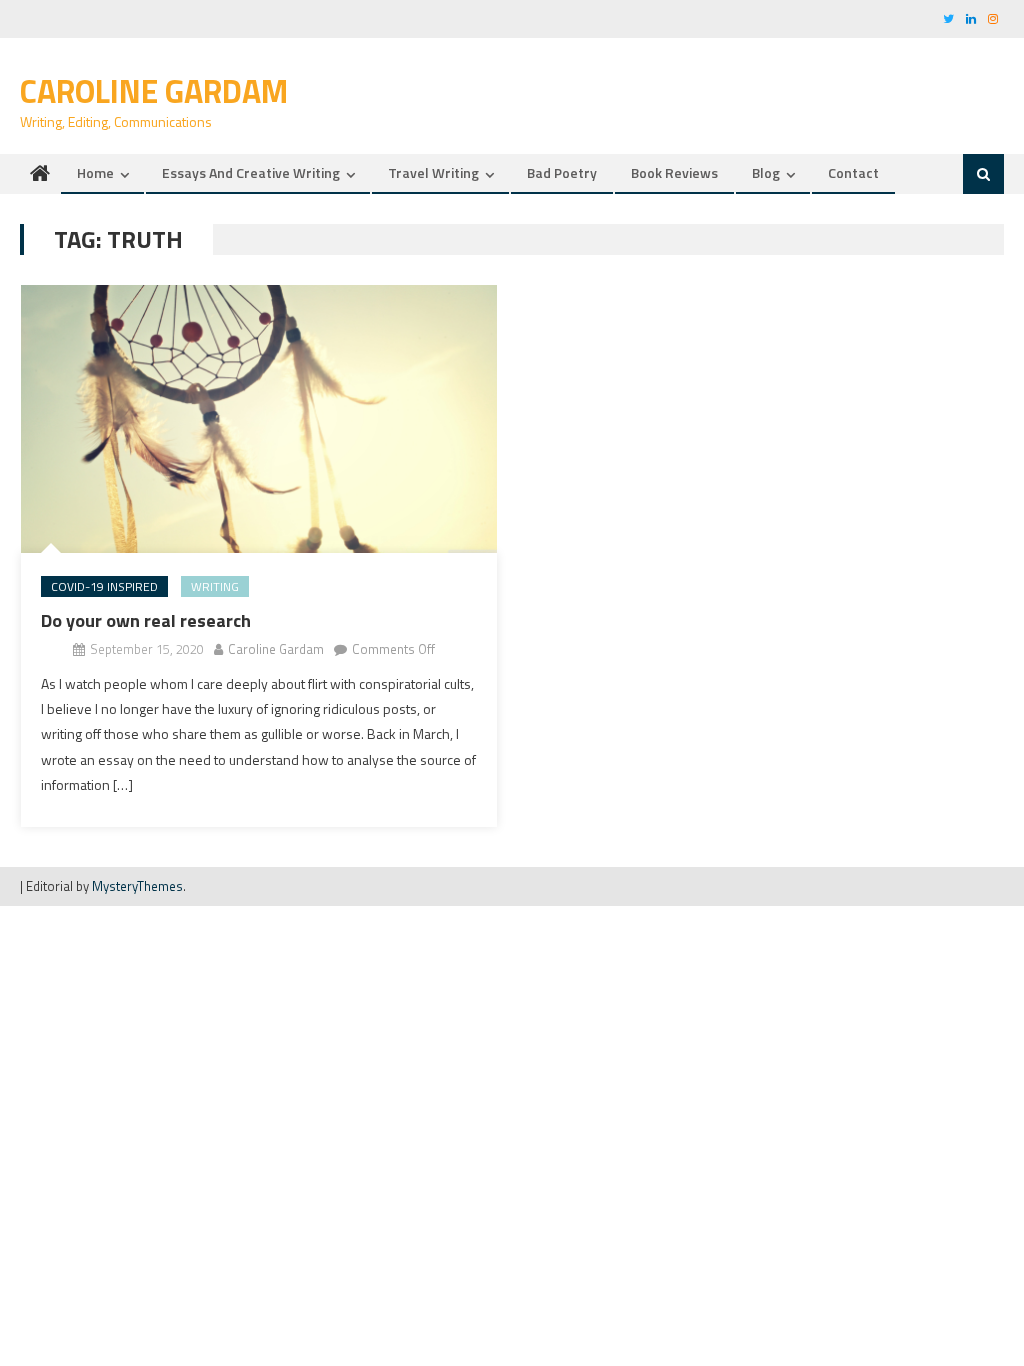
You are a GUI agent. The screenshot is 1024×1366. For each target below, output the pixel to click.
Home (95, 172)
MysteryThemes (137, 886)
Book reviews (674, 172)
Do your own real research (146, 620)
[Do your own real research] (259, 419)
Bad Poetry (562, 172)
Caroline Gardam (154, 91)
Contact (853, 172)
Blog (766, 172)
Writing (215, 586)
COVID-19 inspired (104, 586)
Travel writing (433, 172)
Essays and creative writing (251, 172)
